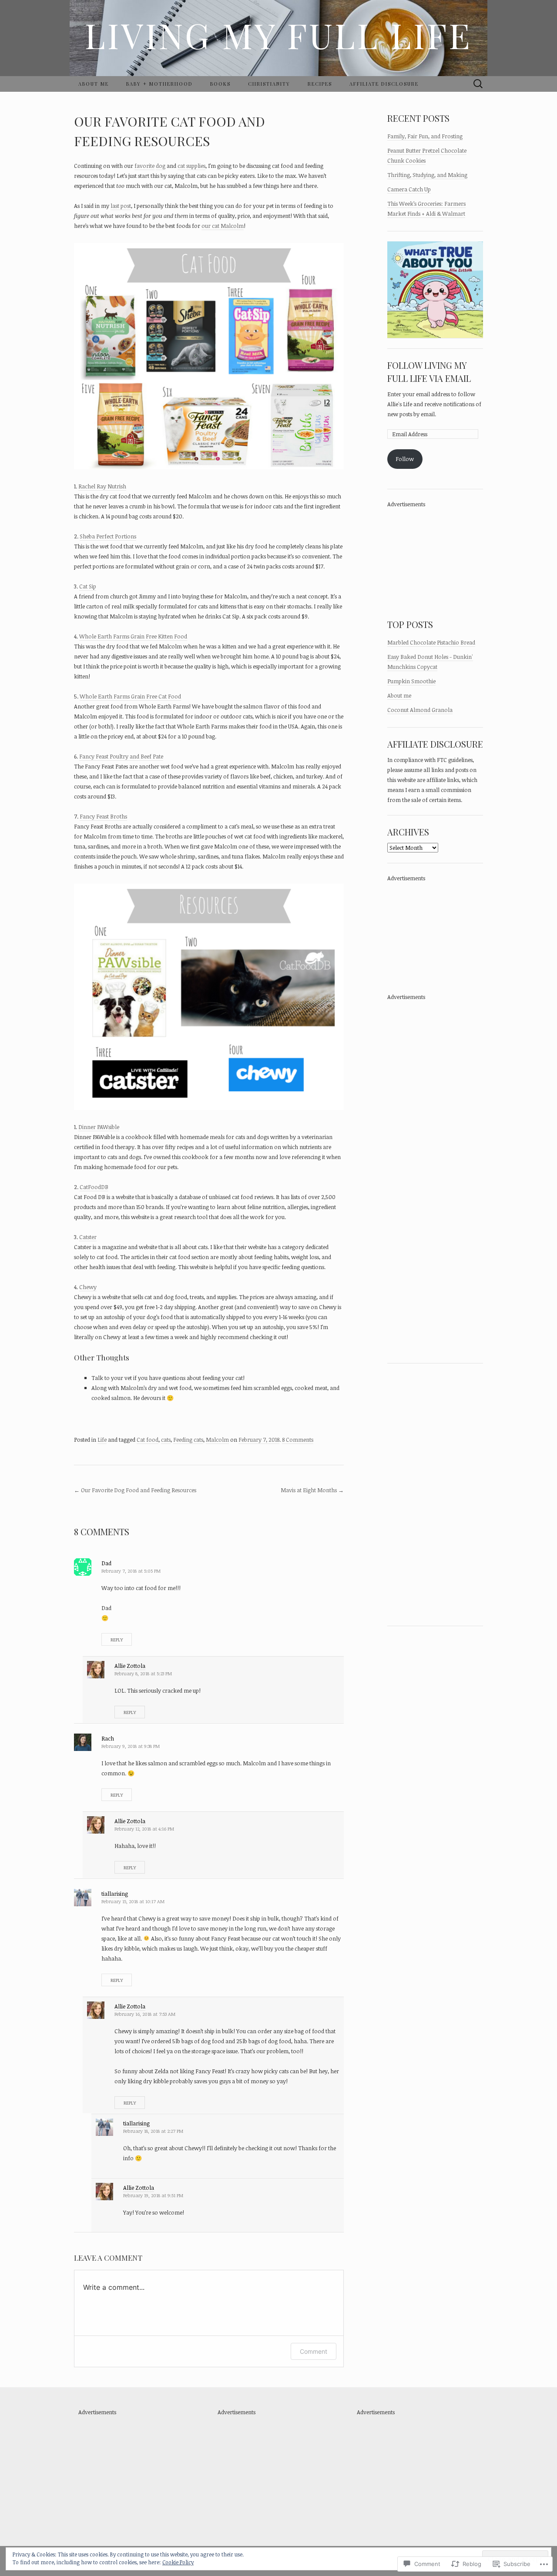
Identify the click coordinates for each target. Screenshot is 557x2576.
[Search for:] (478, 84)
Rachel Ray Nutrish (102, 486)
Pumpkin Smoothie (411, 681)
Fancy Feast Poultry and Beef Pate (121, 756)
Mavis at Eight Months (312, 1490)
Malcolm (217, 1440)
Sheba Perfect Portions (108, 536)
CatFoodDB (94, 1187)
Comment (314, 2351)
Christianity (269, 84)
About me (94, 84)
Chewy (88, 1287)
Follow (405, 459)
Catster (88, 1237)
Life (102, 1440)
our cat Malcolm (223, 226)
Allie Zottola (130, 1666)
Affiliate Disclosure (384, 84)
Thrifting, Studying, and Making (427, 175)
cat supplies (191, 166)
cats (166, 1440)
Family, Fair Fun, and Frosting (425, 136)
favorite (144, 166)
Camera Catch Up (409, 189)
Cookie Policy (178, 2562)
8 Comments (298, 1440)
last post (121, 206)
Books (220, 84)
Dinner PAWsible (99, 1127)
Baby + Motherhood (159, 84)
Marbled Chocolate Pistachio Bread (431, 642)
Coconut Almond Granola (420, 710)
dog (161, 166)
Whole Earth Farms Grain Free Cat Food (130, 696)
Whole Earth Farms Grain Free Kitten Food (133, 636)
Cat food (148, 1440)
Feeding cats (188, 1440)
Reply (117, 1639)
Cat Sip (88, 586)
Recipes (320, 84)
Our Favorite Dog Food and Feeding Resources (135, 1490)
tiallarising (115, 1894)
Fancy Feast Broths (103, 816)
